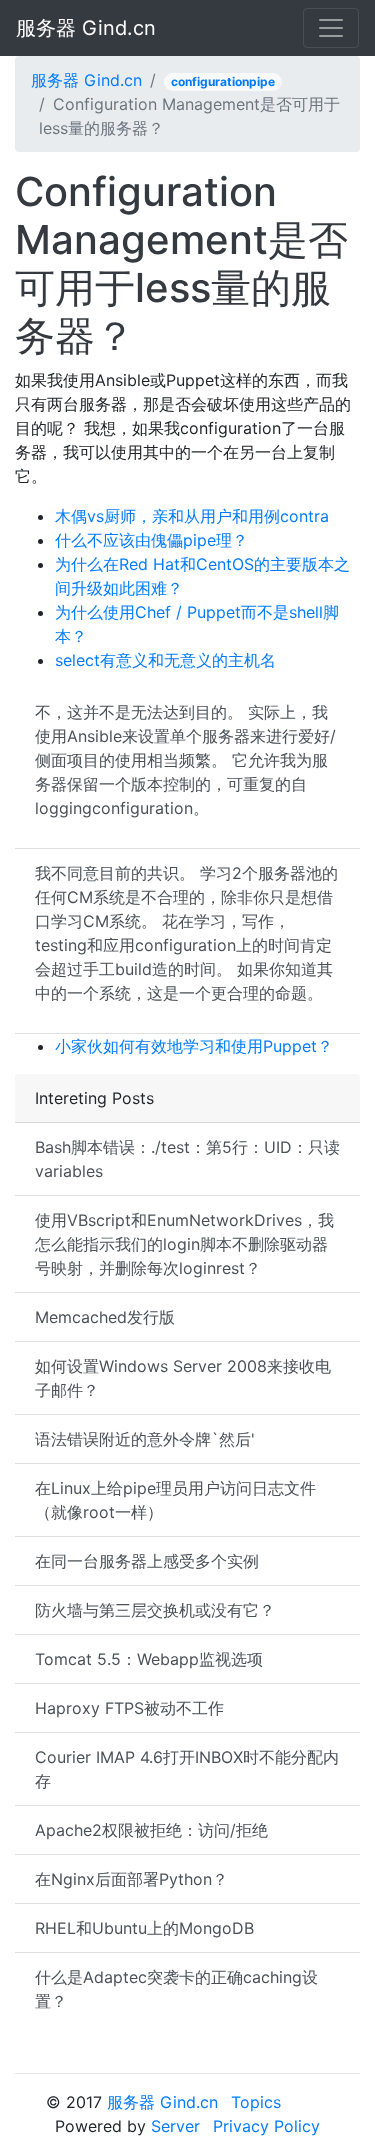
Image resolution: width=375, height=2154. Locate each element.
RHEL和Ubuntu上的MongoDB (144, 1928)
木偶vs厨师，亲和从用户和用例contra (192, 516)
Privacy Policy (266, 2126)
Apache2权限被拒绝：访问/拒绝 (151, 1830)
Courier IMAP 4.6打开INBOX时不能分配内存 (187, 1769)
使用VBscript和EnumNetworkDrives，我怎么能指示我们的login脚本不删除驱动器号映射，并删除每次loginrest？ (184, 1244)
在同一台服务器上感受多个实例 (147, 1561)
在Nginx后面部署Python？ (131, 1879)
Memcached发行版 (105, 1317)
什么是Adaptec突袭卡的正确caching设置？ (176, 1989)
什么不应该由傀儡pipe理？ (151, 540)
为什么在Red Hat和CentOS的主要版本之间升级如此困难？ (202, 576)
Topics (256, 2102)
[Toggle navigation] (331, 28)
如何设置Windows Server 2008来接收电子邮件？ (183, 1378)
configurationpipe (223, 81)
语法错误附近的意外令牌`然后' (145, 1439)
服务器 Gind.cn (86, 28)
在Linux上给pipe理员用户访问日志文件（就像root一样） (175, 1500)
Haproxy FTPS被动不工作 (129, 1708)
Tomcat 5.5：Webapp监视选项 (149, 1659)
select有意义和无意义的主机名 (165, 660)
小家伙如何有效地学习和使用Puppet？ (194, 1046)
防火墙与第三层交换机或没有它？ (155, 1610)
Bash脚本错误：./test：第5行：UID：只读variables (187, 1159)
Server (175, 2126)
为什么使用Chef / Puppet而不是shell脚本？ (197, 624)
